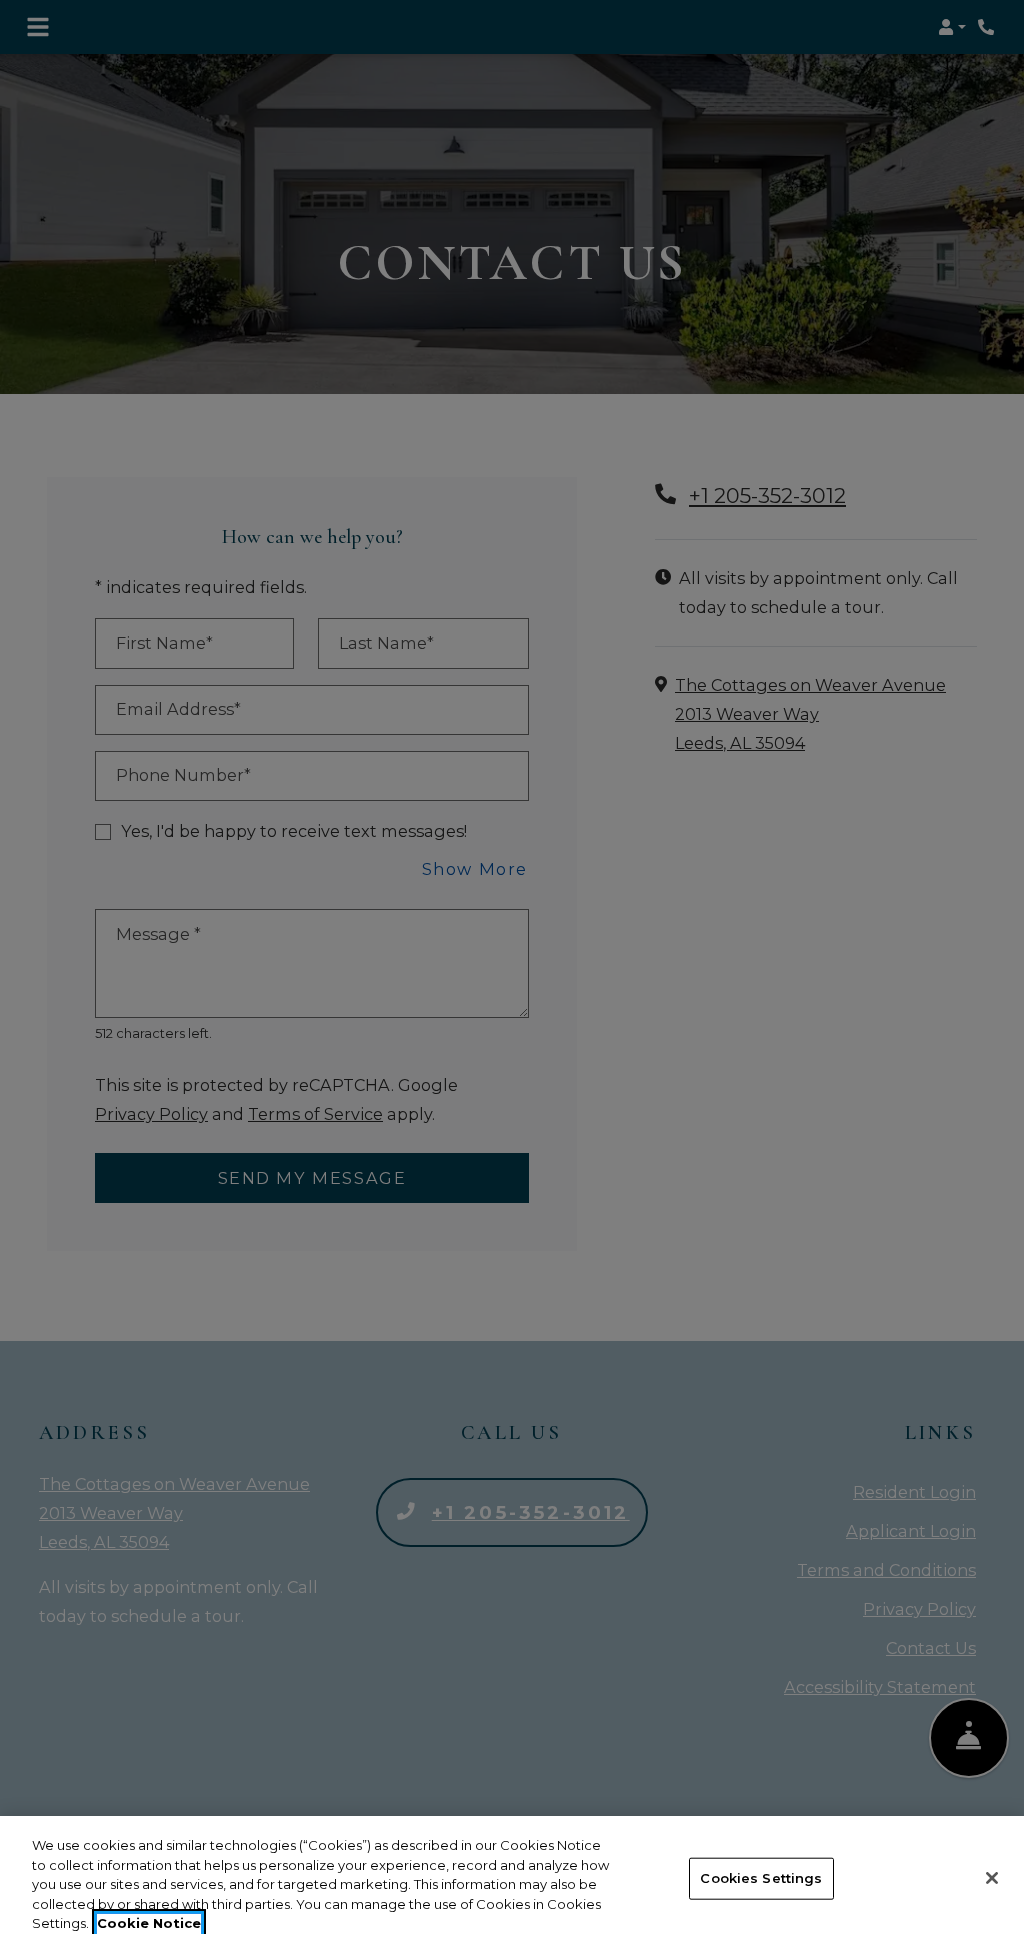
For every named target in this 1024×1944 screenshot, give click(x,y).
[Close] (992, 1878)
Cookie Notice (149, 1923)
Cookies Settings (761, 1878)
